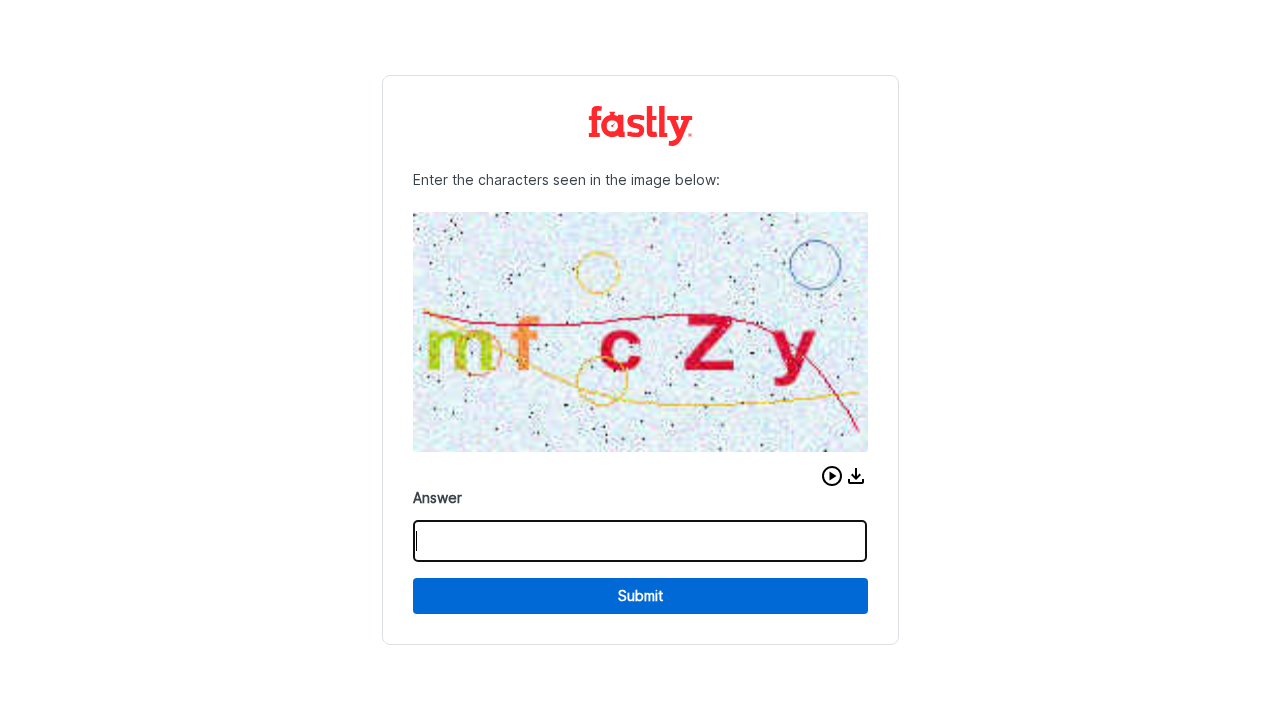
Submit (640, 595)
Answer (437, 497)
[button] (832, 476)
